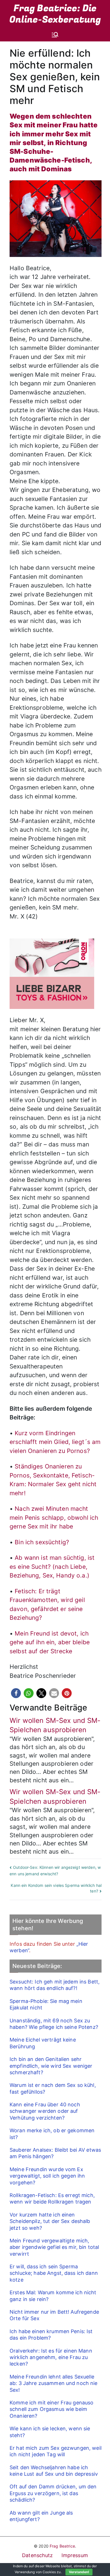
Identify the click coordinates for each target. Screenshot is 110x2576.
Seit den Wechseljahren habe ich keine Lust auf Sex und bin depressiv (54, 2471)
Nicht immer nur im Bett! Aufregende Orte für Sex (54, 2315)
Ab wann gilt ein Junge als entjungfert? (41, 2516)
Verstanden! (79, 2572)
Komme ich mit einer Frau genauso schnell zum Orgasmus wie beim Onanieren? (51, 2409)
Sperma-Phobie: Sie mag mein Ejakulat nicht (46, 2004)
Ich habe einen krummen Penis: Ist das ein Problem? (51, 2335)
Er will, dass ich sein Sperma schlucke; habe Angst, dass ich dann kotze (54, 2273)
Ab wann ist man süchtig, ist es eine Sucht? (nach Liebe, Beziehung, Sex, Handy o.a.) (52, 1567)
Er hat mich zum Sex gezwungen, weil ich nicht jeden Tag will (56, 2451)
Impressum (75, 2555)
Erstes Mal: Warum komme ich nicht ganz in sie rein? (53, 2296)
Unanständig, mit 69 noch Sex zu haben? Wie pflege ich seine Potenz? (54, 2024)
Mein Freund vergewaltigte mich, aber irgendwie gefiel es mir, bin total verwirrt (54, 2247)
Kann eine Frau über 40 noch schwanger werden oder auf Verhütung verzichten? (45, 2111)
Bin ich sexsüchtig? (42, 1542)
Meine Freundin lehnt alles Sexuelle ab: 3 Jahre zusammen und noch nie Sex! (54, 2383)
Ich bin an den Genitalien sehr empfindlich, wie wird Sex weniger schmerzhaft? (51, 2066)
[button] (16, 1693)
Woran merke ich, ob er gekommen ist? (52, 2134)
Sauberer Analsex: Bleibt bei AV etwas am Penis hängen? (55, 2153)
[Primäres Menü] (55, 35)
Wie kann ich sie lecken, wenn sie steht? (50, 2432)
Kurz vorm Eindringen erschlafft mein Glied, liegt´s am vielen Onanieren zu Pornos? (55, 1442)
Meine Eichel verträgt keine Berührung (43, 2043)
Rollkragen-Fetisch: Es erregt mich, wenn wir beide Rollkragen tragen (52, 2198)
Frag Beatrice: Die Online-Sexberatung (55, 14)
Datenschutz (38, 2555)
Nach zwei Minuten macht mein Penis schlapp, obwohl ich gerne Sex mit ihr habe (54, 1517)
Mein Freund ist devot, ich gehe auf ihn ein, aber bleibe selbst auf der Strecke (50, 1642)
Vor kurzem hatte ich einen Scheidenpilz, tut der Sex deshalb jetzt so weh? (50, 2221)
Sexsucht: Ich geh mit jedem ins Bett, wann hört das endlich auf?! (55, 1985)
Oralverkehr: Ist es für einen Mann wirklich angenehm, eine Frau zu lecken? (51, 2357)
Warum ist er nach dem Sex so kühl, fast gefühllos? (53, 2088)
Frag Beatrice (62, 2546)
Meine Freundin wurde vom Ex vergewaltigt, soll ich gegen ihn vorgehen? (47, 2176)
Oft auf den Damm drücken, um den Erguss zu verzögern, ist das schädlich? (53, 2493)
